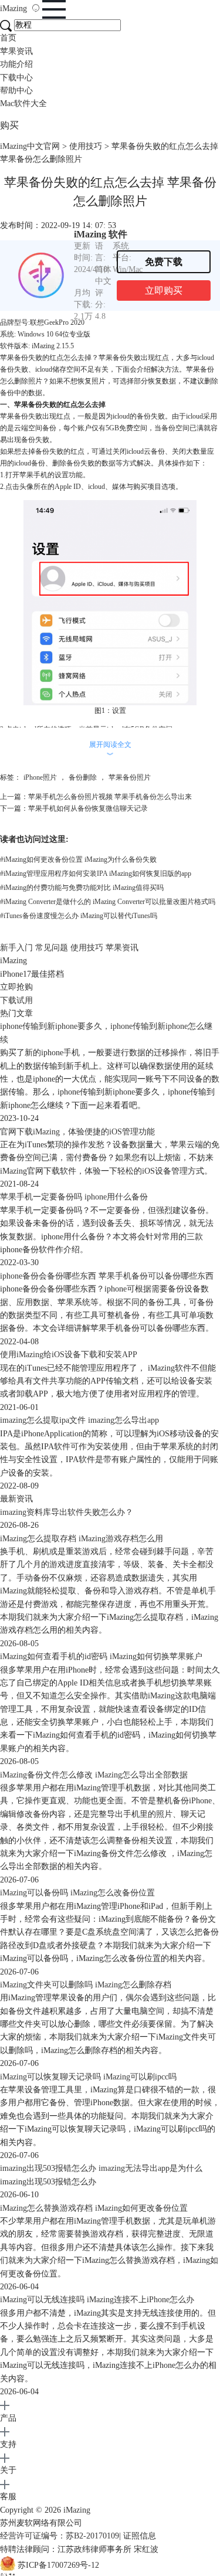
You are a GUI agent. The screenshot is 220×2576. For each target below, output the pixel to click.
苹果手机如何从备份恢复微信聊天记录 (88, 808)
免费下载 (164, 262)
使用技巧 (86, 146)
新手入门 (16, 948)
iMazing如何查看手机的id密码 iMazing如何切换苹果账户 (101, 1656)
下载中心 (16, 78)
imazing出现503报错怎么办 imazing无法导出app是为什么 (101, 2168)
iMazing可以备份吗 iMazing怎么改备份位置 (77, 1893)
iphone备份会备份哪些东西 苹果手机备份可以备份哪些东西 (107, 1276)
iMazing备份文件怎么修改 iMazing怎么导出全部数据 (94, 1775)
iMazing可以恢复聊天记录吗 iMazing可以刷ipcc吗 (88, 2077)
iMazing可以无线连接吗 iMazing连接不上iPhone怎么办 (97, 2300)
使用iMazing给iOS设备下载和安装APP (69, 1355)
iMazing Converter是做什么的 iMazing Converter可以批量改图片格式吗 (108, 902)
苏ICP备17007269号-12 (58, 2565)
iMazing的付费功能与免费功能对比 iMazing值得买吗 (82, 888)
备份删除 (83, 777)
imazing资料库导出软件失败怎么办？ (67, 1512)
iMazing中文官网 (30, 146)
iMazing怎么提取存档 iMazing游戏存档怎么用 (82, 1539)
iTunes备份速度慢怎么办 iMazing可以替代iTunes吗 (79, 916)
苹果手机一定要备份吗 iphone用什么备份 (74, 1197)
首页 (8, 38)
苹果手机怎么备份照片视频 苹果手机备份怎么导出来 (110, 797)
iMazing (15, 9)
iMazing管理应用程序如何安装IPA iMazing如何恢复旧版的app (96, 874)
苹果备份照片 (130, 777)
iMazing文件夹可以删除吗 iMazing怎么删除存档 (86, 1985)
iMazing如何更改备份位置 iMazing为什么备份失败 (78, 859)
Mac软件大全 (23, 103)
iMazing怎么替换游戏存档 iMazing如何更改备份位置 (94, 2208)
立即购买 (164, 290)
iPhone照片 (40, 777)
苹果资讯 (16, 51)
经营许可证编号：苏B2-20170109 (60, 2536)
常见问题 (52, 948)
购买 (9, 125)
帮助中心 (16, 91)
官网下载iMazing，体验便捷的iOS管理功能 (77, 1132)
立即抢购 (16, 987)
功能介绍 (16, 64)
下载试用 (16, 1000)
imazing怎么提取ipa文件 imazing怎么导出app (79, 1420)
